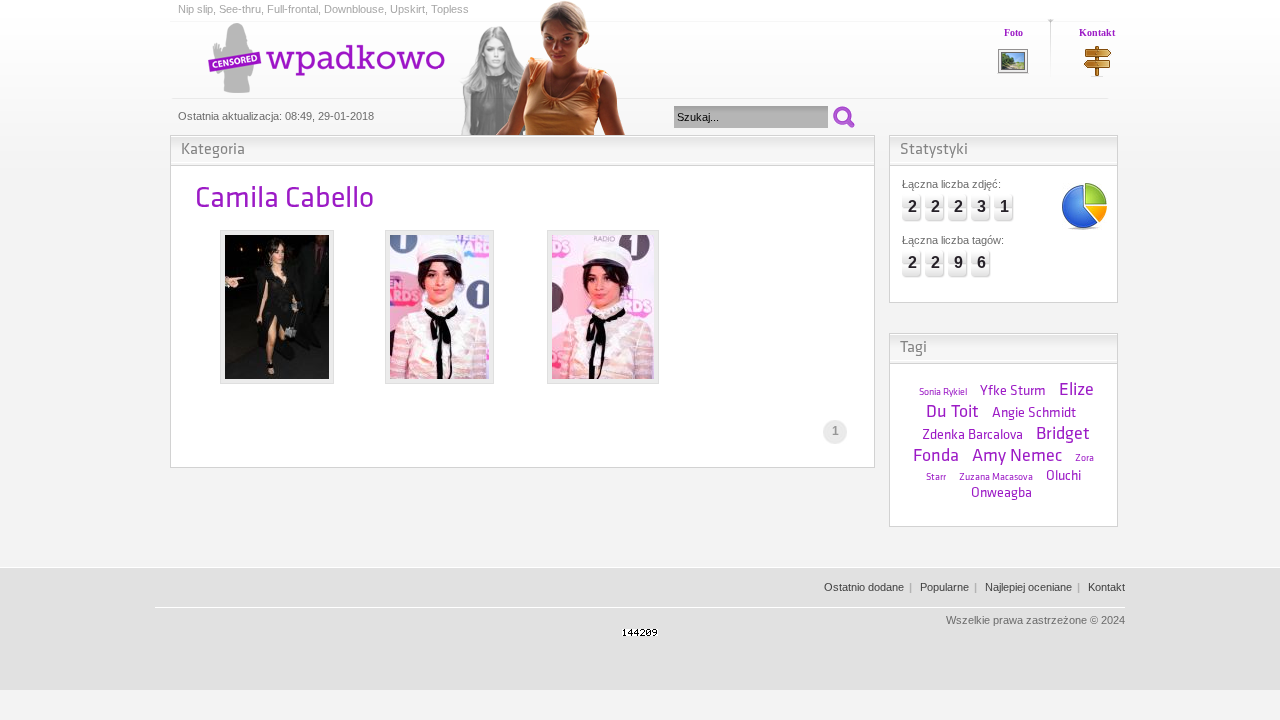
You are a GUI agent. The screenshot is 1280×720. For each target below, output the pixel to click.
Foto (1013, 32)
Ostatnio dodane (864, 587)
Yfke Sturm (1013, 391)
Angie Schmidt (1034, 413)
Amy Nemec (1017, 457)
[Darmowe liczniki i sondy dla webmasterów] (640, 632)
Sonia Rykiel (943, 392)
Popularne (944, 587)
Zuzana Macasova (996, 477)
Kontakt (1097, 32)
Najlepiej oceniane (1028, 587)
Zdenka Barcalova (972, 435)
